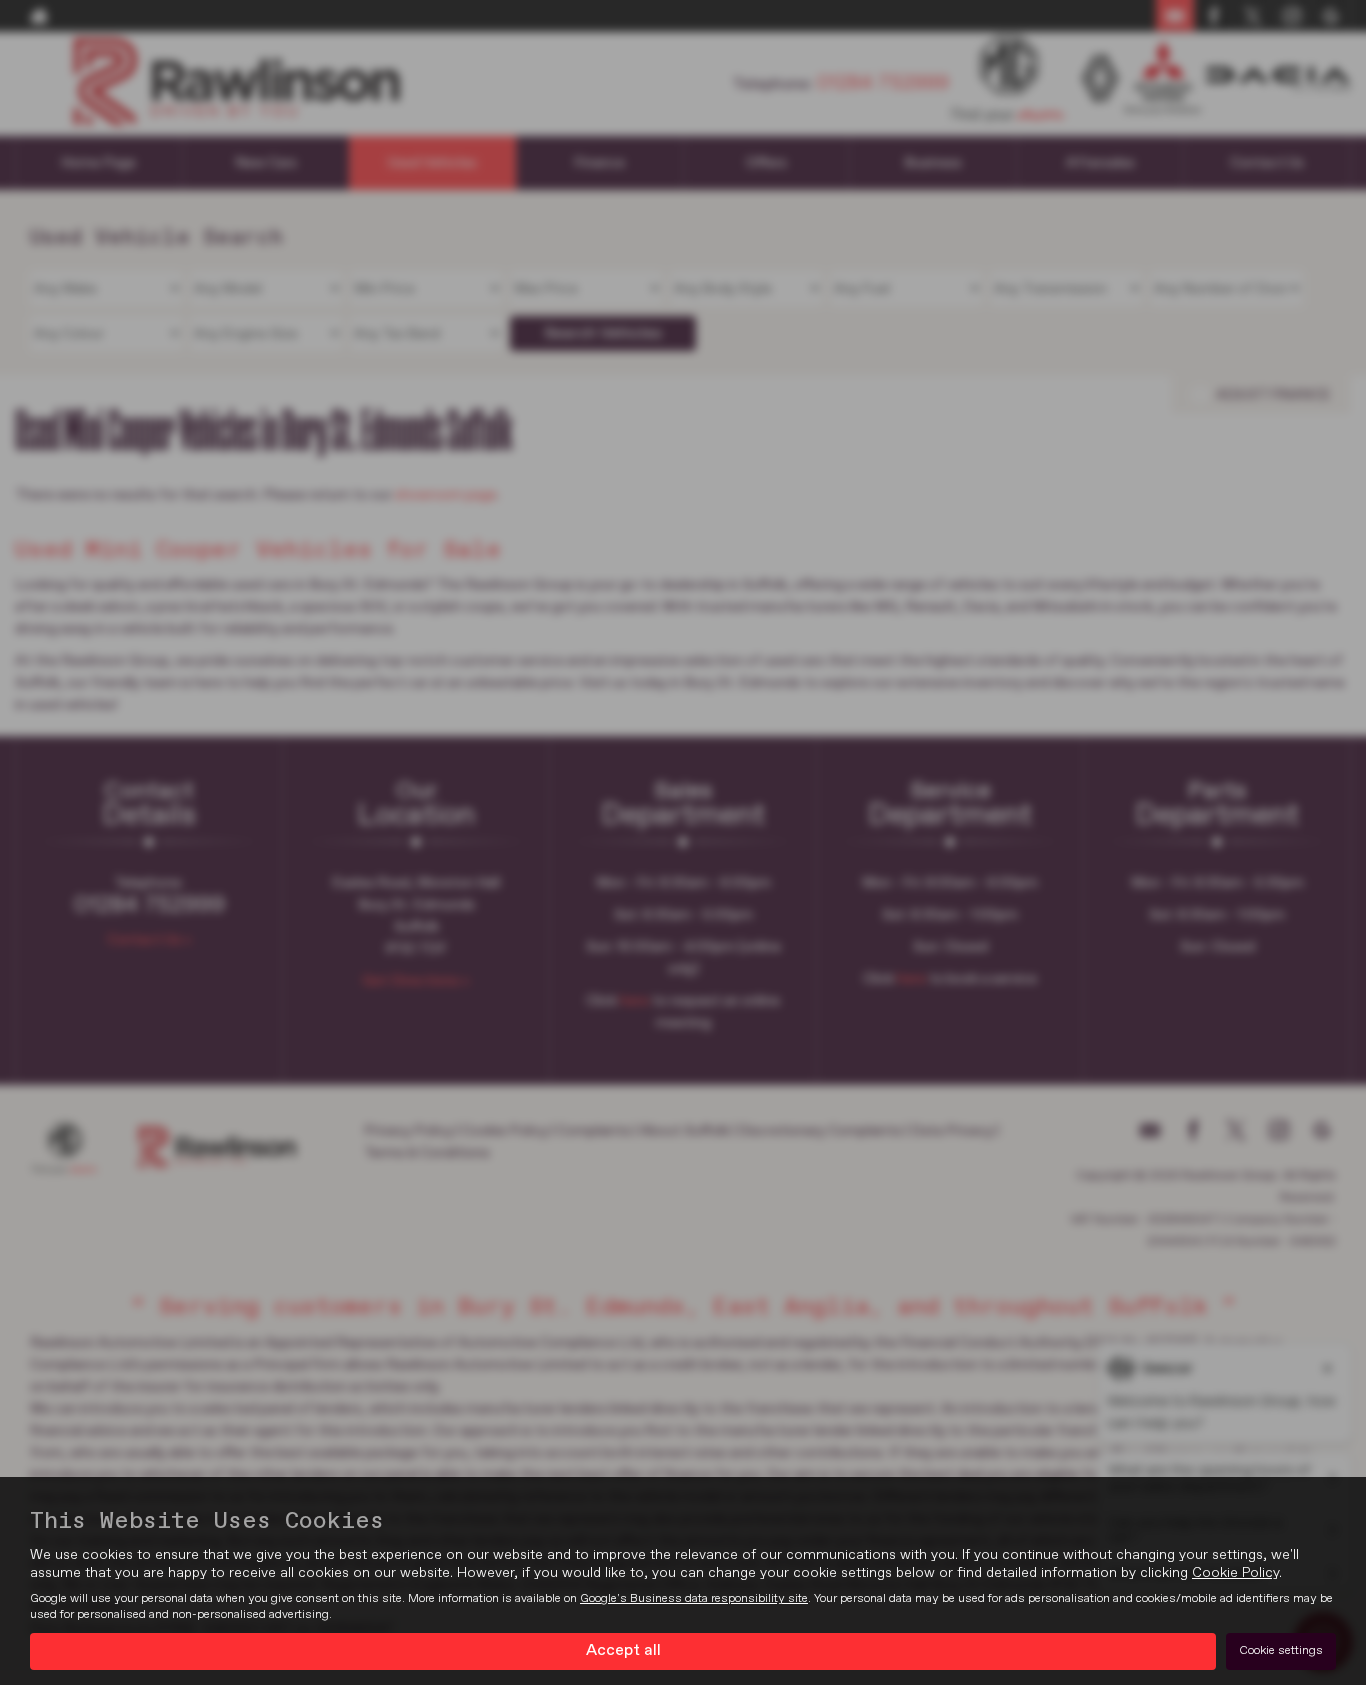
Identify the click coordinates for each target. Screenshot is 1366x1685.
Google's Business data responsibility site (694, 1599)
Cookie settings (1281, 1651)
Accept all (623, 1651)
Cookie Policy (1235, 1573)
